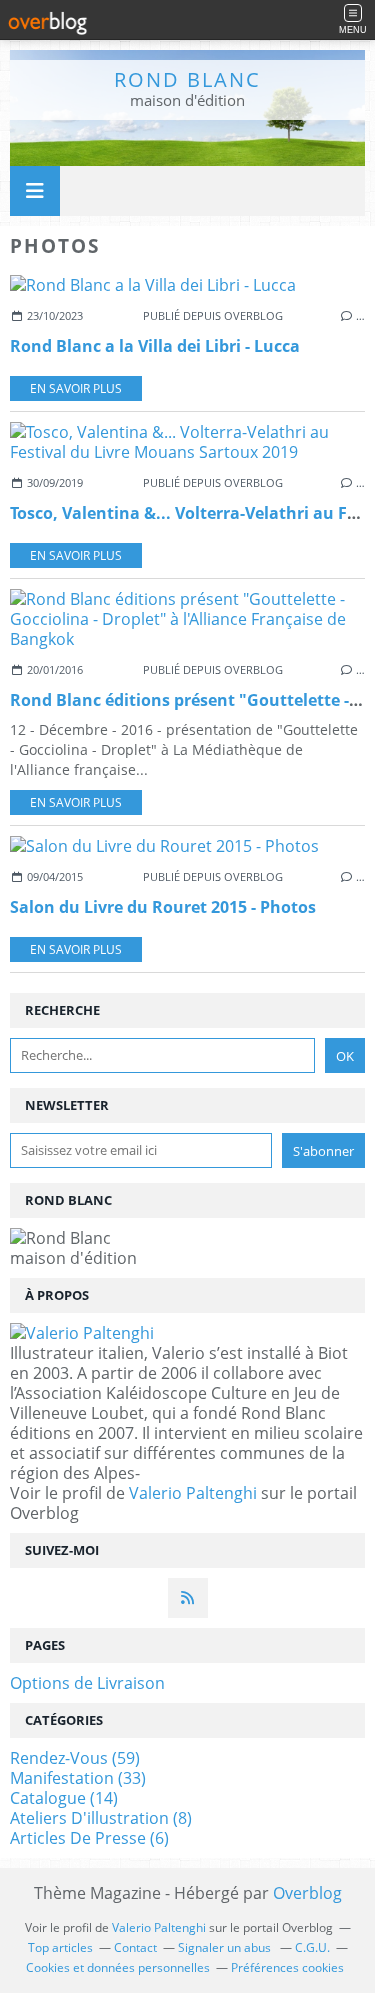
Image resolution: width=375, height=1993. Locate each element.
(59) (75, 1758)
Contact (135, 1947)
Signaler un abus (226, 1947)
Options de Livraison (87, 1683)
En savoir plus (76, 388)
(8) (101, 1818)
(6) (89, 1838)
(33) (78, 1778)
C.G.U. (312, 1947)
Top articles (60, 1947)
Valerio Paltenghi (193, 1493)
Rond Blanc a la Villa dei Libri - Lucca (155, 346)
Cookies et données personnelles (118, 1967)
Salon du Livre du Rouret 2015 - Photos (163, 907)
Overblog (307, 1893)
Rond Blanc (187, 79)
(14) (64, 1798)
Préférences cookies (287, 1967)
